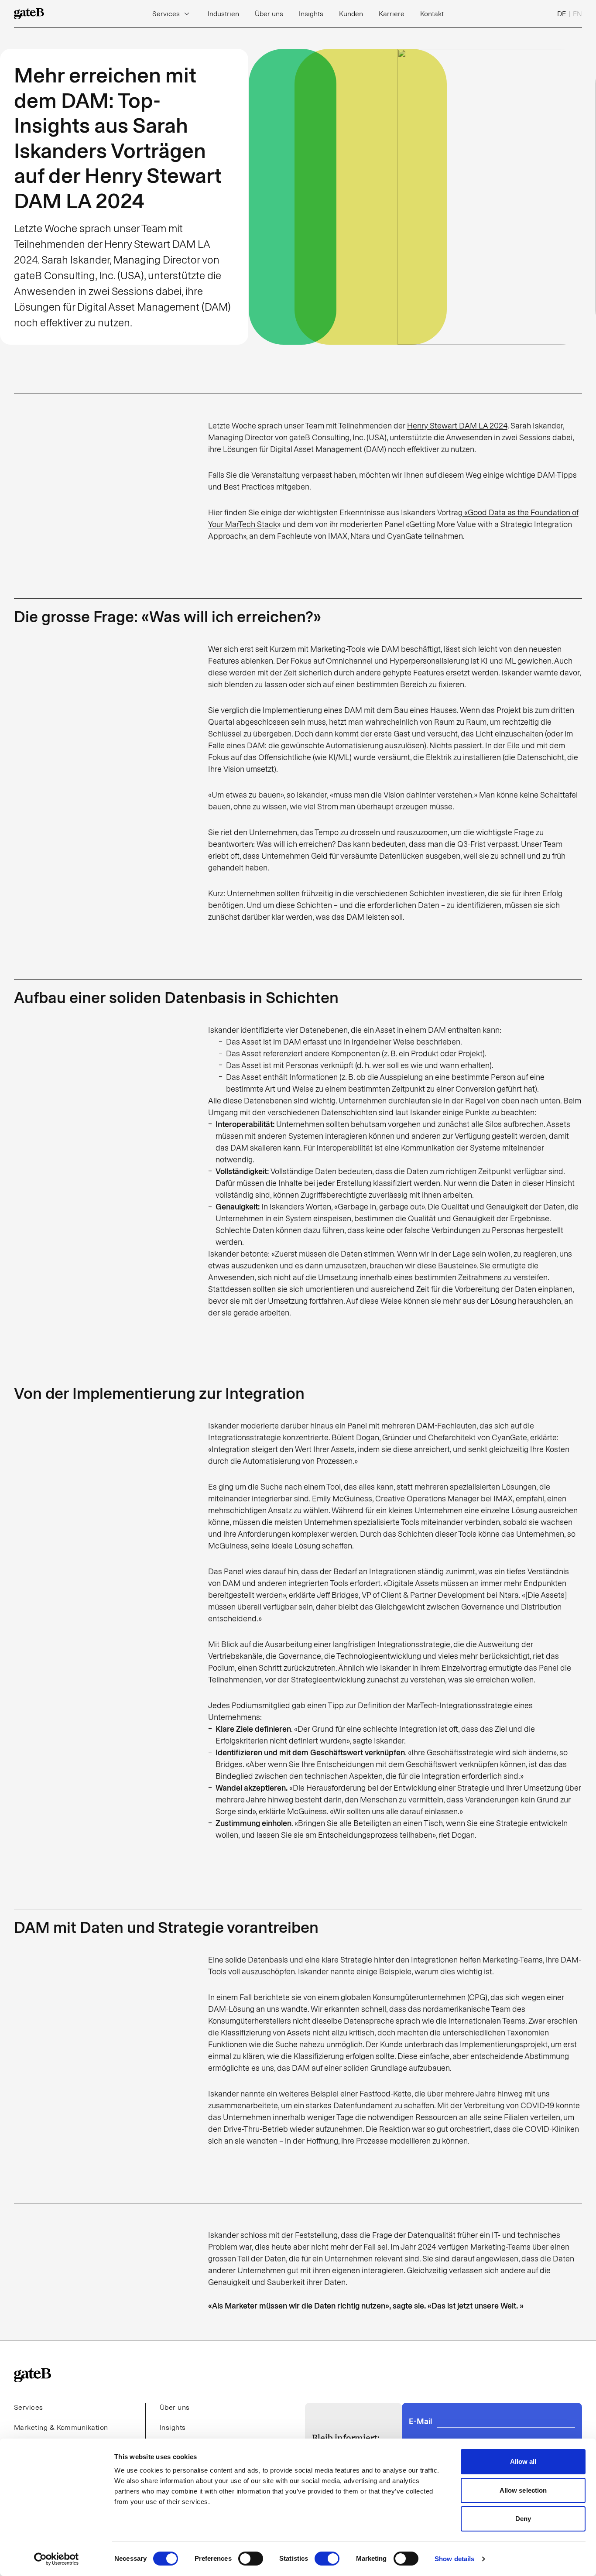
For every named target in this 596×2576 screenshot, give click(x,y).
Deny (523, 2519)
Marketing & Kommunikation (61, 2427)
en (577, 14)
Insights (311, 14)
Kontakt (432, 14)
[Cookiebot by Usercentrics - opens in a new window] (57, 2559)
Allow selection (523, 2490)
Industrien (223, 14)
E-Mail (420, 2422)
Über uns (269, 14)
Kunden (351, 14)
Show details (454, 2559)
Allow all (523, 2461)
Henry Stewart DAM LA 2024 (457, 426)
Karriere (392, 14)
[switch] (251, 2559)
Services (166, 14)
